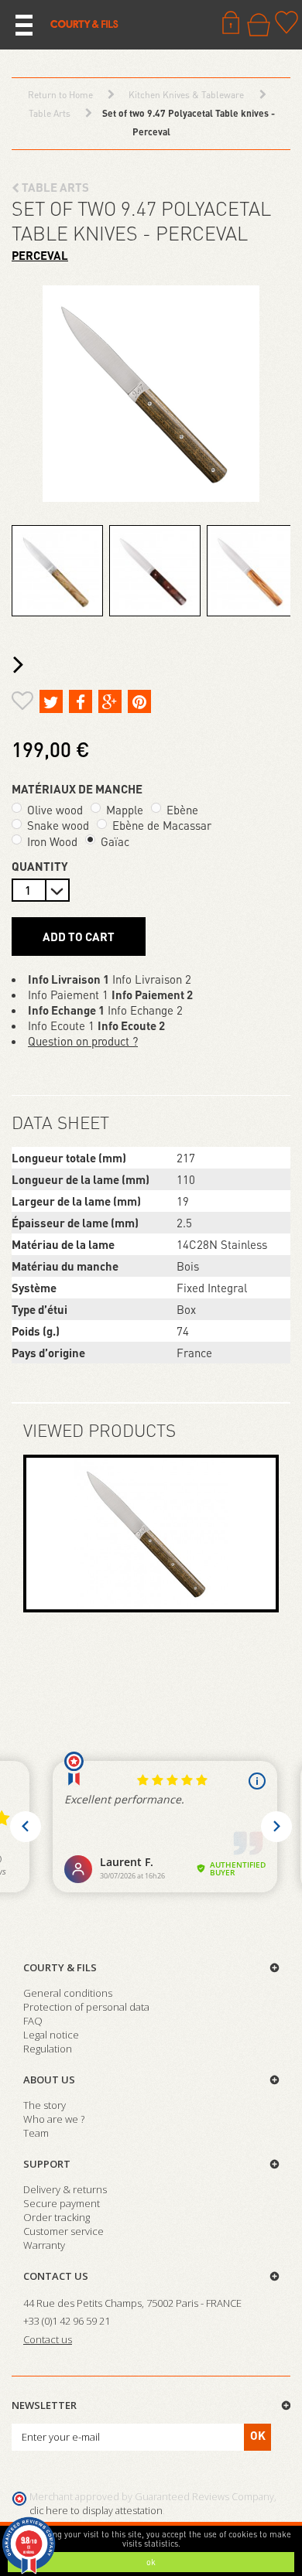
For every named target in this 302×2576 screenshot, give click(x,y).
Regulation (48, 2049)
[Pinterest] (139, 701)
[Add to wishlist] (22, 703)
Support (47, 2164)
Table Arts (54, 187)
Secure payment (62, 2203)
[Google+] (110, 701)
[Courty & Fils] (84, 23)
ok (151, 2562)
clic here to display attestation (96, 2511)
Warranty (44, 2245)
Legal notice (51, 2035)
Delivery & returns (65, 2189)
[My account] (231, 22)
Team (36, 2133)
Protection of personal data (86, 2007)
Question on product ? (83, 1041)
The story (45, 2105)
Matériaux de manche (78, 789)
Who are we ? (54, 2119)
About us (49, 2080)
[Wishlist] (287, 22)
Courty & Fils (60, 1967)
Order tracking (57, 2217)
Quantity (40, 866)
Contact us (56, 2276)
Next (22, 665)
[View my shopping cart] (259, 25)
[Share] (81, 701)
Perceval (40, 255)
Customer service (63, 2231)
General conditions (68, 1993)
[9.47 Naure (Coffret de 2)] (57, 571)
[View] (151, 1534)
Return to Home (60, 95)
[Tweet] (51, 701)
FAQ (33, 2021)
